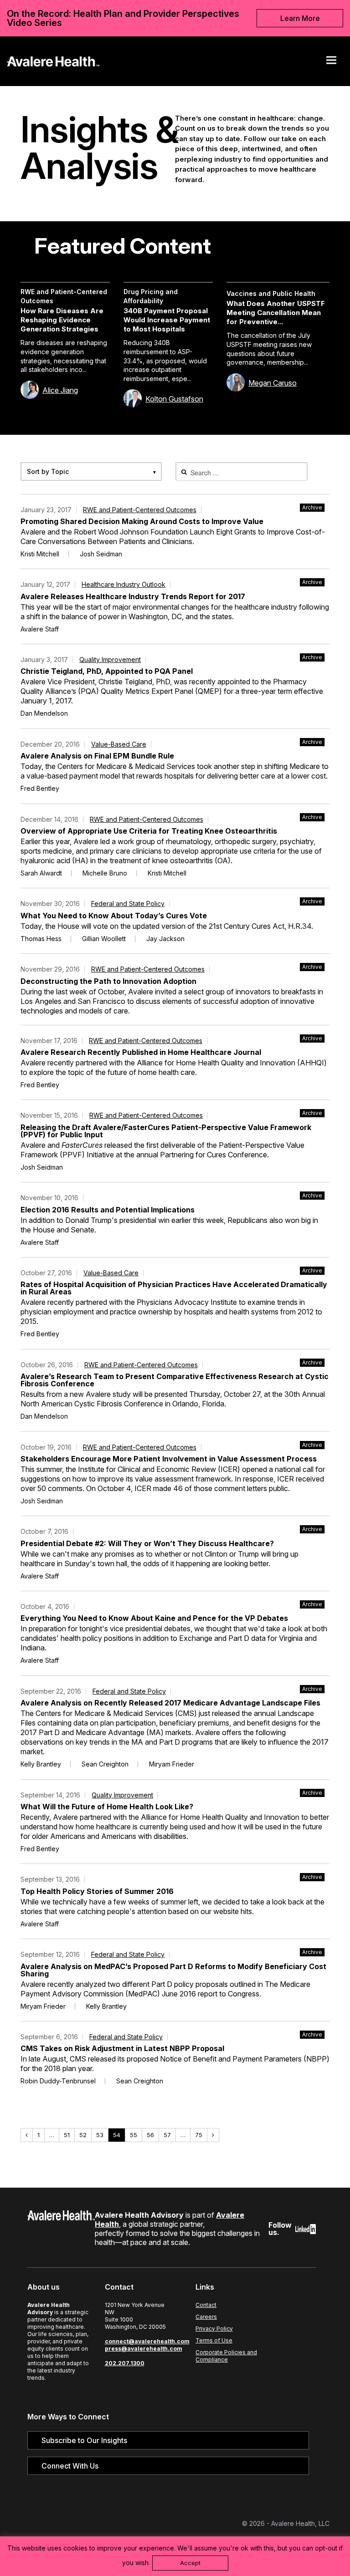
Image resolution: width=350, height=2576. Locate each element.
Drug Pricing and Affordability (151, 296)
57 (169, 2135)
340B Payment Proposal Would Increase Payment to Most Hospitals (167, 320)
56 (152, 2135)
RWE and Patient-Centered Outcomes (64, 296)
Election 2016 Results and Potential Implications (108, 1210)
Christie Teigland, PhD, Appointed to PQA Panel (107, 671)
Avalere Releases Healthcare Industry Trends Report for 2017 (133, 596)
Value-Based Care (119, 744)
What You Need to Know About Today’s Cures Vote (114, 916)
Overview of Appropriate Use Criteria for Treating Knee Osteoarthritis (149, 831)
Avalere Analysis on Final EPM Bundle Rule (97, 756)
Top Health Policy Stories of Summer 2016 (97, 1891)
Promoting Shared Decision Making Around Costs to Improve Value (142, 521)
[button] (331, 60)
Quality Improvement (110, 659)
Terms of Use (214, 2340)
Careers (206, 2317)
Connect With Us (70, 2466)
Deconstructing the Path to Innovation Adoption (108, 981)
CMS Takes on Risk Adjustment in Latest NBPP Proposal (122, 2048)
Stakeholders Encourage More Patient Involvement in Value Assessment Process (169, 1459)
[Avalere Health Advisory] (53, 60)
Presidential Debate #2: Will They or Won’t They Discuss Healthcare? (147, 1543)
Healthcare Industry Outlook (124, 584)
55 (136, 2135)
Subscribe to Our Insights (84, 2440)
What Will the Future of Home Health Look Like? (107, 1807)
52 (85, 2135)
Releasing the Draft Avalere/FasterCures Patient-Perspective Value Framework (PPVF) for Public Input (166, 1131)
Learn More (300, 18)
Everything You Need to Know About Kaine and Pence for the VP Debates (154, 1618)
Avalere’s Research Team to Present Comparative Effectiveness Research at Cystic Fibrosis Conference (175, 1380)
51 (69, 2135)
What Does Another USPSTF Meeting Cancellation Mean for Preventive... (276, 313)
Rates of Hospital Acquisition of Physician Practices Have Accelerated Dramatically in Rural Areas (174, 1288)
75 (201, 2135)
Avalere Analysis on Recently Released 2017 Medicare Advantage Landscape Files (170, 1703)
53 (102, 2135)
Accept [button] (190, 2563)
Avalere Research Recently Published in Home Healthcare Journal (141, 1052)
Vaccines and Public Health (271, 293)
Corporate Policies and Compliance (226, 2356)
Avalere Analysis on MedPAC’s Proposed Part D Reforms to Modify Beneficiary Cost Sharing (173, 1970)
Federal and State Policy (128, 904)
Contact (206, 2305)
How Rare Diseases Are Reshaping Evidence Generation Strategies (62, 320)
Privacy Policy (214, 2329)
